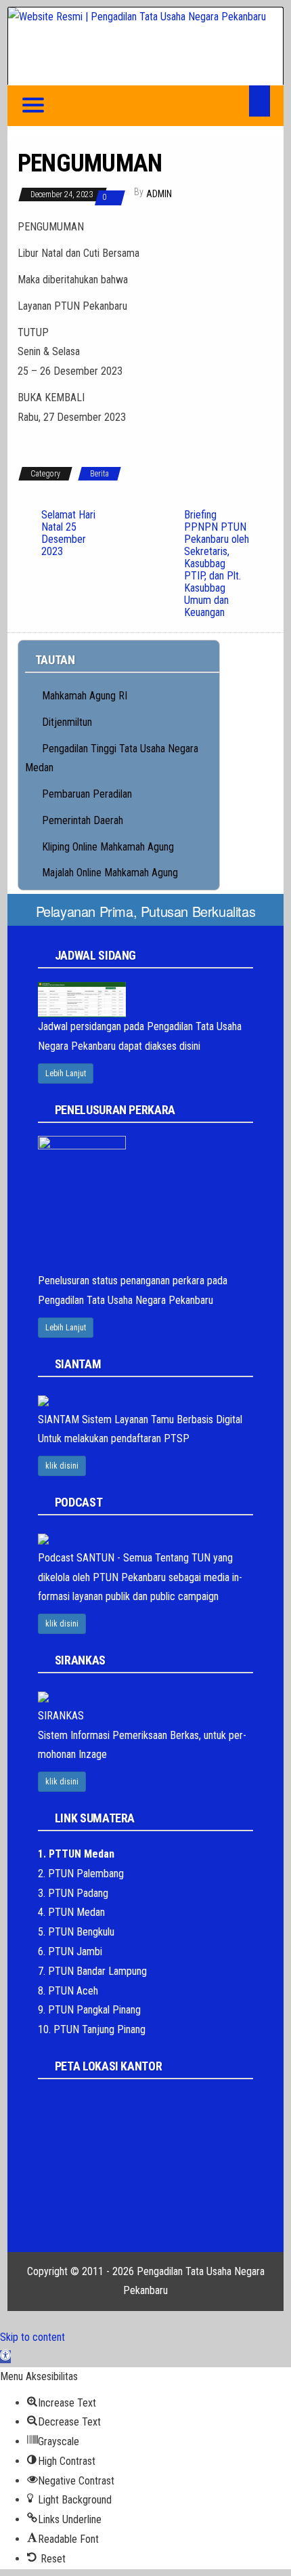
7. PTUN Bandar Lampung (92, 1971)
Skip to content (32, 2337)
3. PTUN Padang (73, 1893)
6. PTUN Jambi (70, 1951)
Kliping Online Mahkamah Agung (108, 847)
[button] (5, 2357)
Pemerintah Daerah (83, 820)
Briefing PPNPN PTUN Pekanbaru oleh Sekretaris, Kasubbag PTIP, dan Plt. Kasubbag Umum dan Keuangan (217, 564)
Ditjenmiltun (67, 722)
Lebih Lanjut (66, 1074)
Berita (99, 474)
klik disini (62, 1466)
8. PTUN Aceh (68, 1991)
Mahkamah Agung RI (85, 696)
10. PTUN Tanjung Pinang (92, 2029)
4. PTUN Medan (71, 1912)
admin (159, 194)
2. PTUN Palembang (81, 1874)
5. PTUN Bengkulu (76, 1932)
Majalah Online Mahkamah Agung (110, 873)
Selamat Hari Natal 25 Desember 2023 (68, 533)
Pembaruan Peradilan (87, 794)
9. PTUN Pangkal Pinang (89, 2010)
